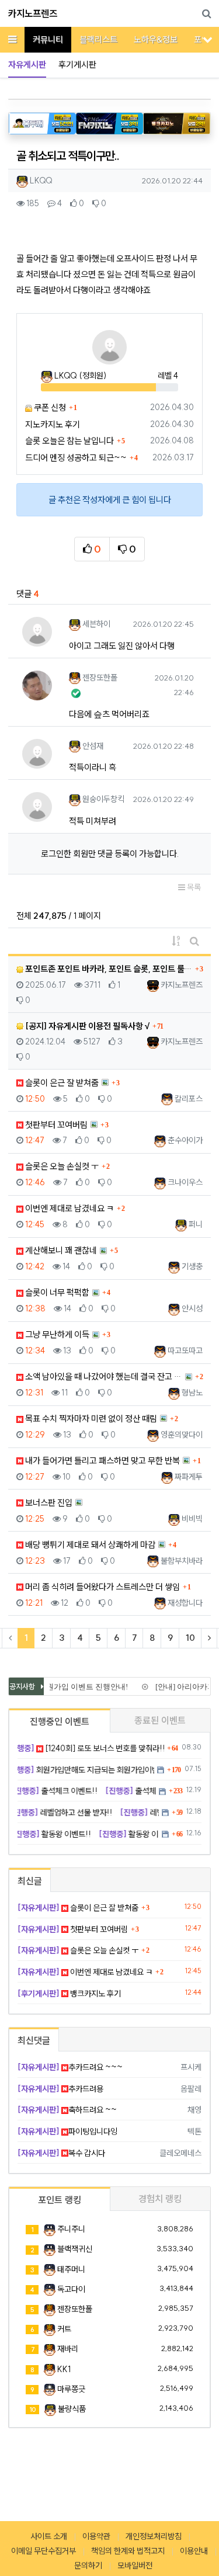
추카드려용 (60, 2089)
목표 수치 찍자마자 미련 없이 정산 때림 (90, 1419)
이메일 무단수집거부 (44, 2551)
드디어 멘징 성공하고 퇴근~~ (76, 458)
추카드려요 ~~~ (70, 2067)
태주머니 (71, 2269)
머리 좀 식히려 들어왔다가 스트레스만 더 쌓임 (102, 1587)
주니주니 (71, 2229)
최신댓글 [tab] (34, 2040)
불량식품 (72, 2409)
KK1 (64, 2369)
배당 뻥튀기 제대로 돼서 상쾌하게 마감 (89, 1545)
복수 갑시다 (61, 2153)
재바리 (68, 2349)
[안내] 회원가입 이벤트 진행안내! (68, 1687)
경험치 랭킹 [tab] (160, 2199)
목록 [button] (193, 887)
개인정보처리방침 (154, 2536)
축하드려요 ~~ (67, 2110)
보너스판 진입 (48, 1503)
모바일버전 (135, 2565)
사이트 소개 (49, 2536)
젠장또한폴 (75, 2309)
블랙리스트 (98, 39)
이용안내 (194, 2551)
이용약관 (96, 2536)
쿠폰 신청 (49, 407)
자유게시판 (27, 65)
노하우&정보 (156, 39)
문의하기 (88, 2565)
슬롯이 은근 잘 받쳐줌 (61, 1083)
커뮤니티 (48, 39)
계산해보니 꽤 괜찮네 (60, 1250)
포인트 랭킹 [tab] (60, 2200)
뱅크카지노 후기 (69, 1994)
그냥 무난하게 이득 (56, 1334)
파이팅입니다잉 (67, 2131)
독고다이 (71, 2289)
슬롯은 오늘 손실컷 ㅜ (61, 1166)
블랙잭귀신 (75, 2249)
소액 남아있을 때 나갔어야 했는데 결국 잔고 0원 (103, 1376)
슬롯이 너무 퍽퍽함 (56, 1292)
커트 (64, 2329)
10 (190, 1638)
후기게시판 (77, 65)
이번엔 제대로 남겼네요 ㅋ (69, 1208)
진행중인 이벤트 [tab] (60, 1721)
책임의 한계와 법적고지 (128, 2551)
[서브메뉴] (208, 39)
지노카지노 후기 (53, 424)
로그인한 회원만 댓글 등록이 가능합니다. (110, 854)
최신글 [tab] (30, 1881)
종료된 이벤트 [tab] (160, 1720)
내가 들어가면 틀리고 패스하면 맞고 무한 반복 (102, 1461)
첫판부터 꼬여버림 (55, 1125)
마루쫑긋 (71, 2389)
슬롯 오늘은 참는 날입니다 (69, 441)
